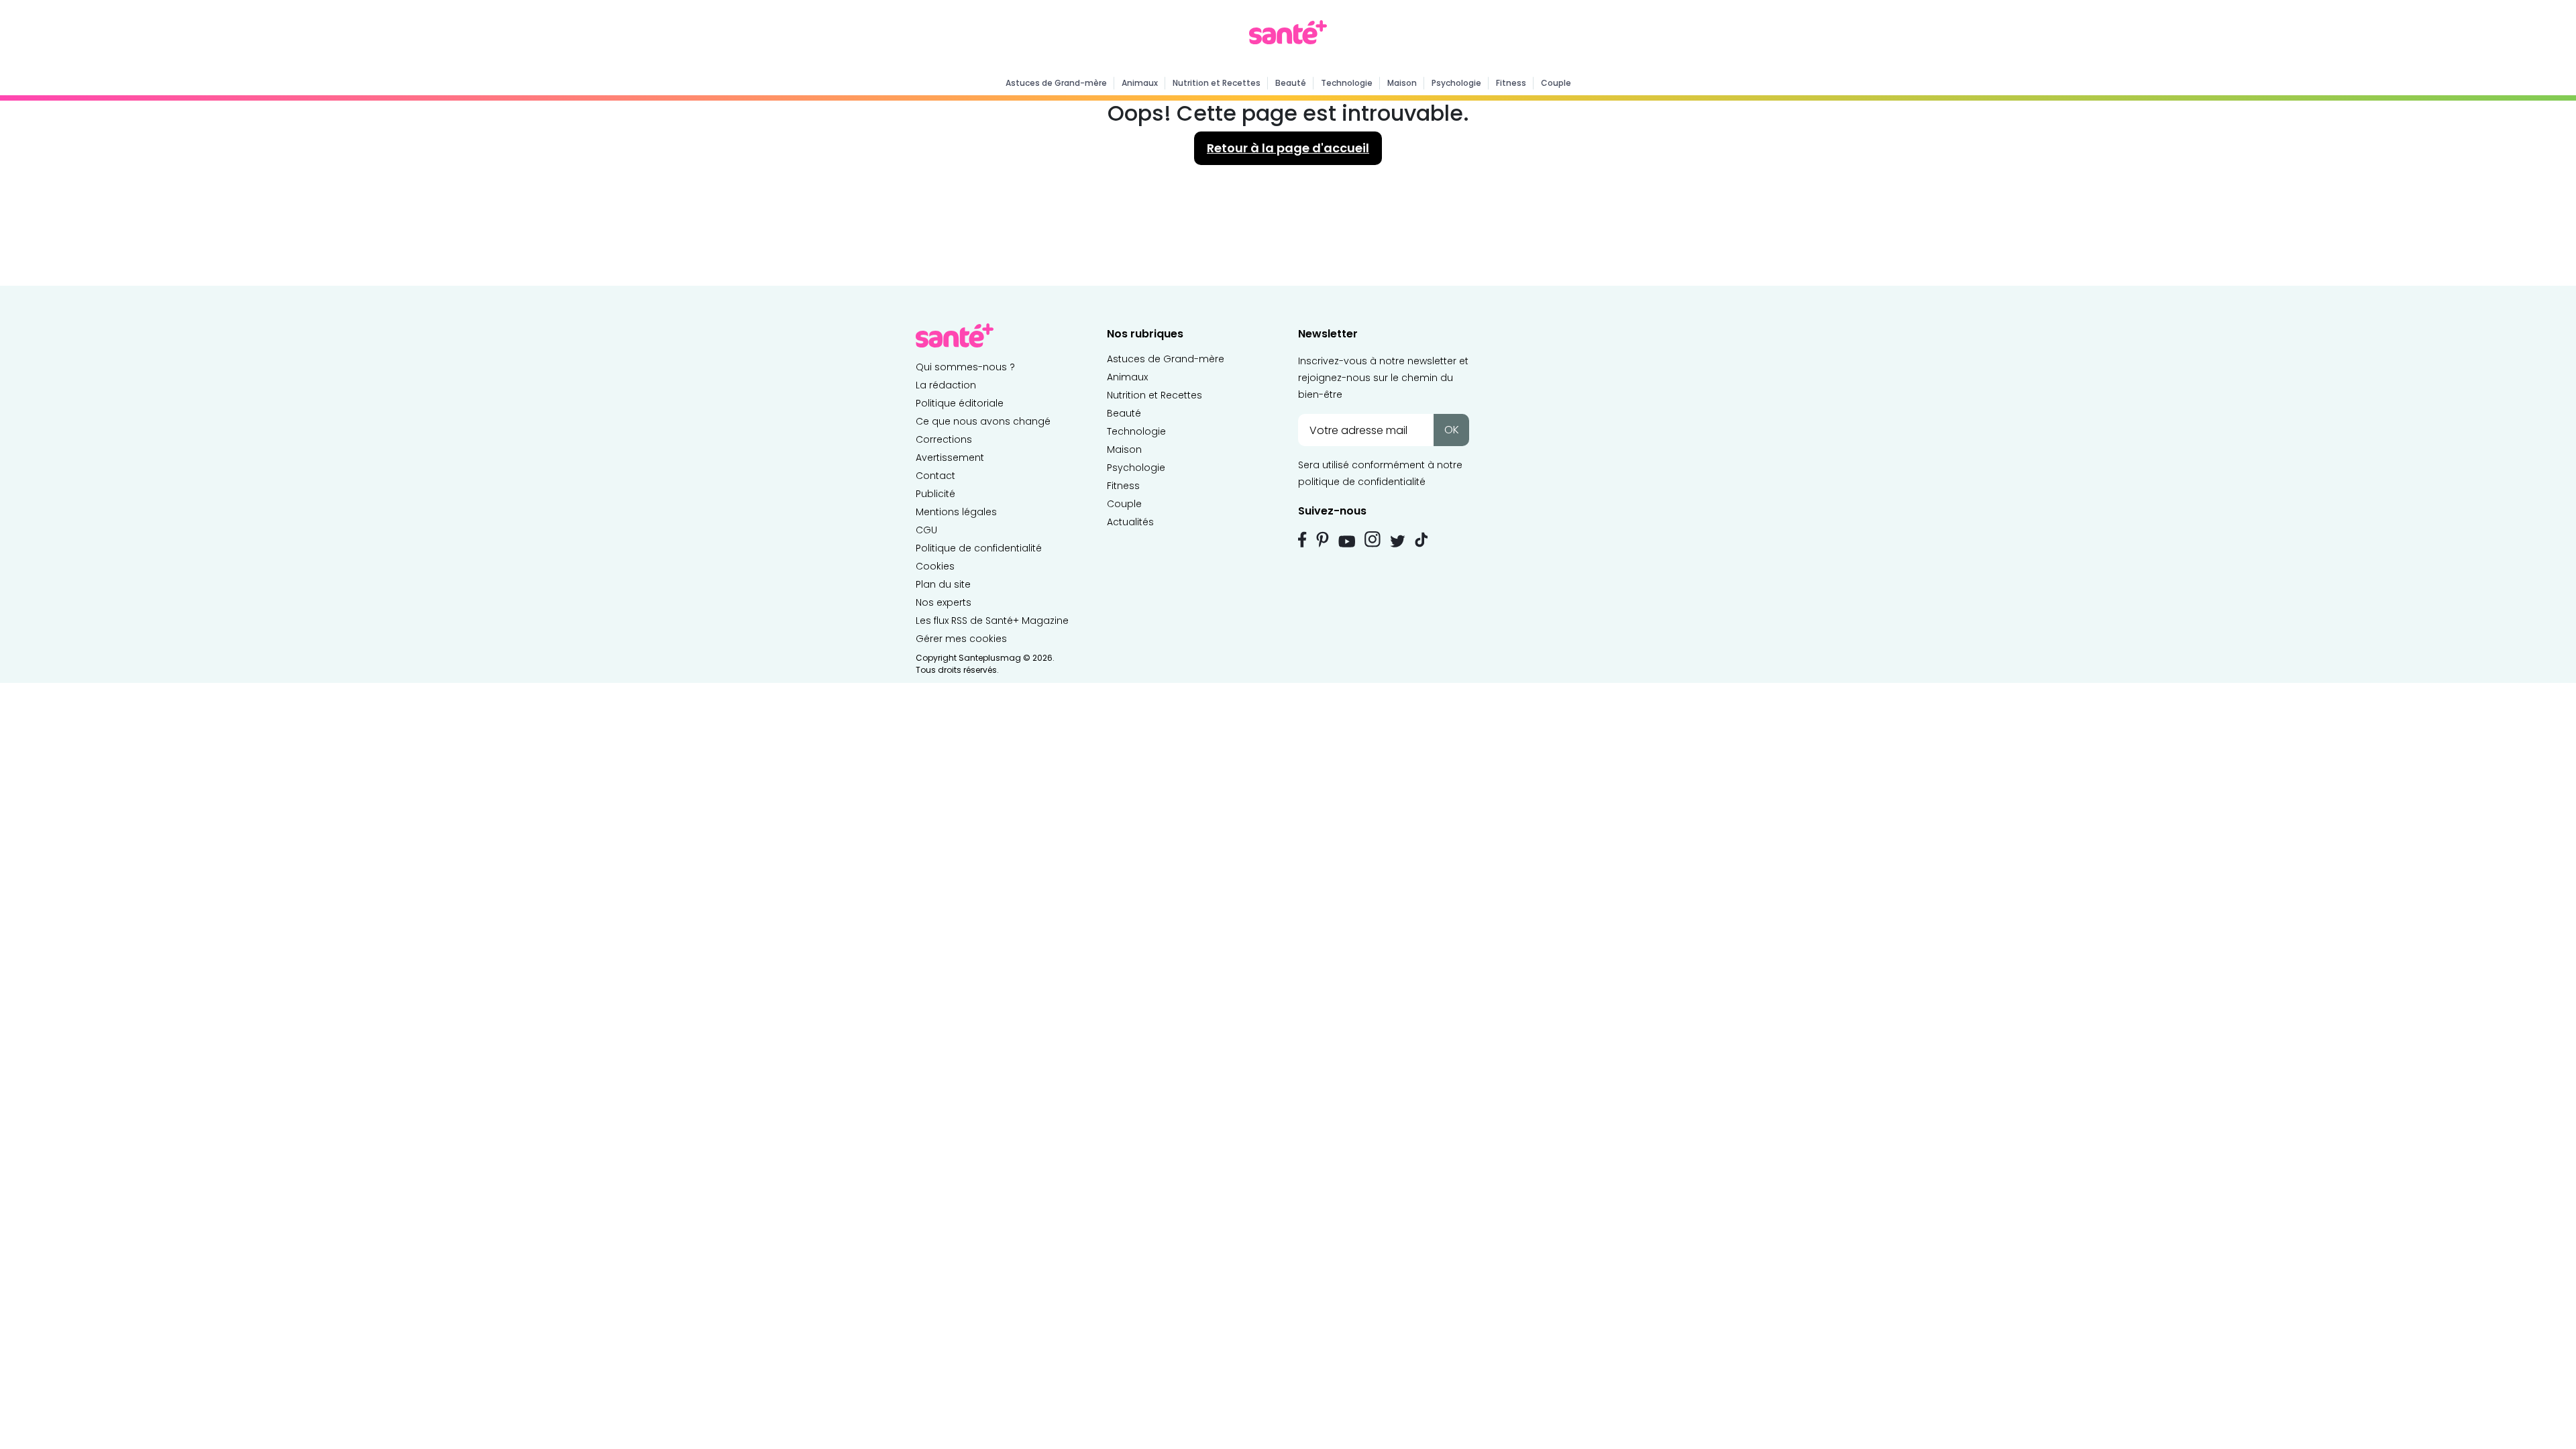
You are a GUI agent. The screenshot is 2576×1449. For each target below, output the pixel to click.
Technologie (1347, 83)
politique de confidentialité (1362, 482)
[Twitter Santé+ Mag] (1398, 541)
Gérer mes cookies (961, 639)
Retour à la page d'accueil (1288, 148)
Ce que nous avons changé (983, 421)
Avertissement (950, 458)
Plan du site (943, 584)
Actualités (1130, 522)
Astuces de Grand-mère (1056, 83)
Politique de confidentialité (979, 548)
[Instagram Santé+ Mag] (1373, 539)
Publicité (935, 494)
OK (1452, 430)
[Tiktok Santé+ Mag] (1421, 539)
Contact (935, 476)
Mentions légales (956, 512)
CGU (926, 530)
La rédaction (946, 385)
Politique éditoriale (960, 403)
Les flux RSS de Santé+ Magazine (992, 621)
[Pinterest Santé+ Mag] (1323, 539)
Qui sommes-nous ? (965, 367)
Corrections (944, 439)
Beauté (1291, 83)
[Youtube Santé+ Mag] (1347, 541)
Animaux (1140, 83)
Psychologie (1456, 83)
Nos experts (944, 602)
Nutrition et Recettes (1217, 83)
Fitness (1511, 83)
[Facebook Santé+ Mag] (1302, 539)
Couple (1556, 83)
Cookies (935, 566)
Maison (1402, 83)
